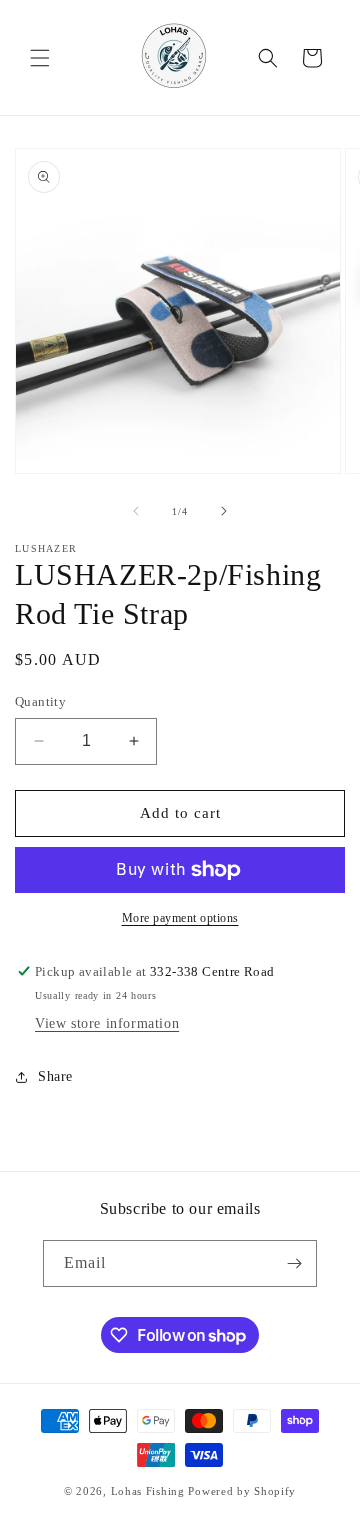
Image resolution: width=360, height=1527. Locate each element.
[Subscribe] (294, 1263)
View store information (107, 1023)
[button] (40, 58)
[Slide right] (224, 511)
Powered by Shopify (242, 1491)
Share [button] (55, 1076)
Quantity (40, 701)
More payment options (180, 918)
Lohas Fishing (148, 1491)
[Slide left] (136, 511)
